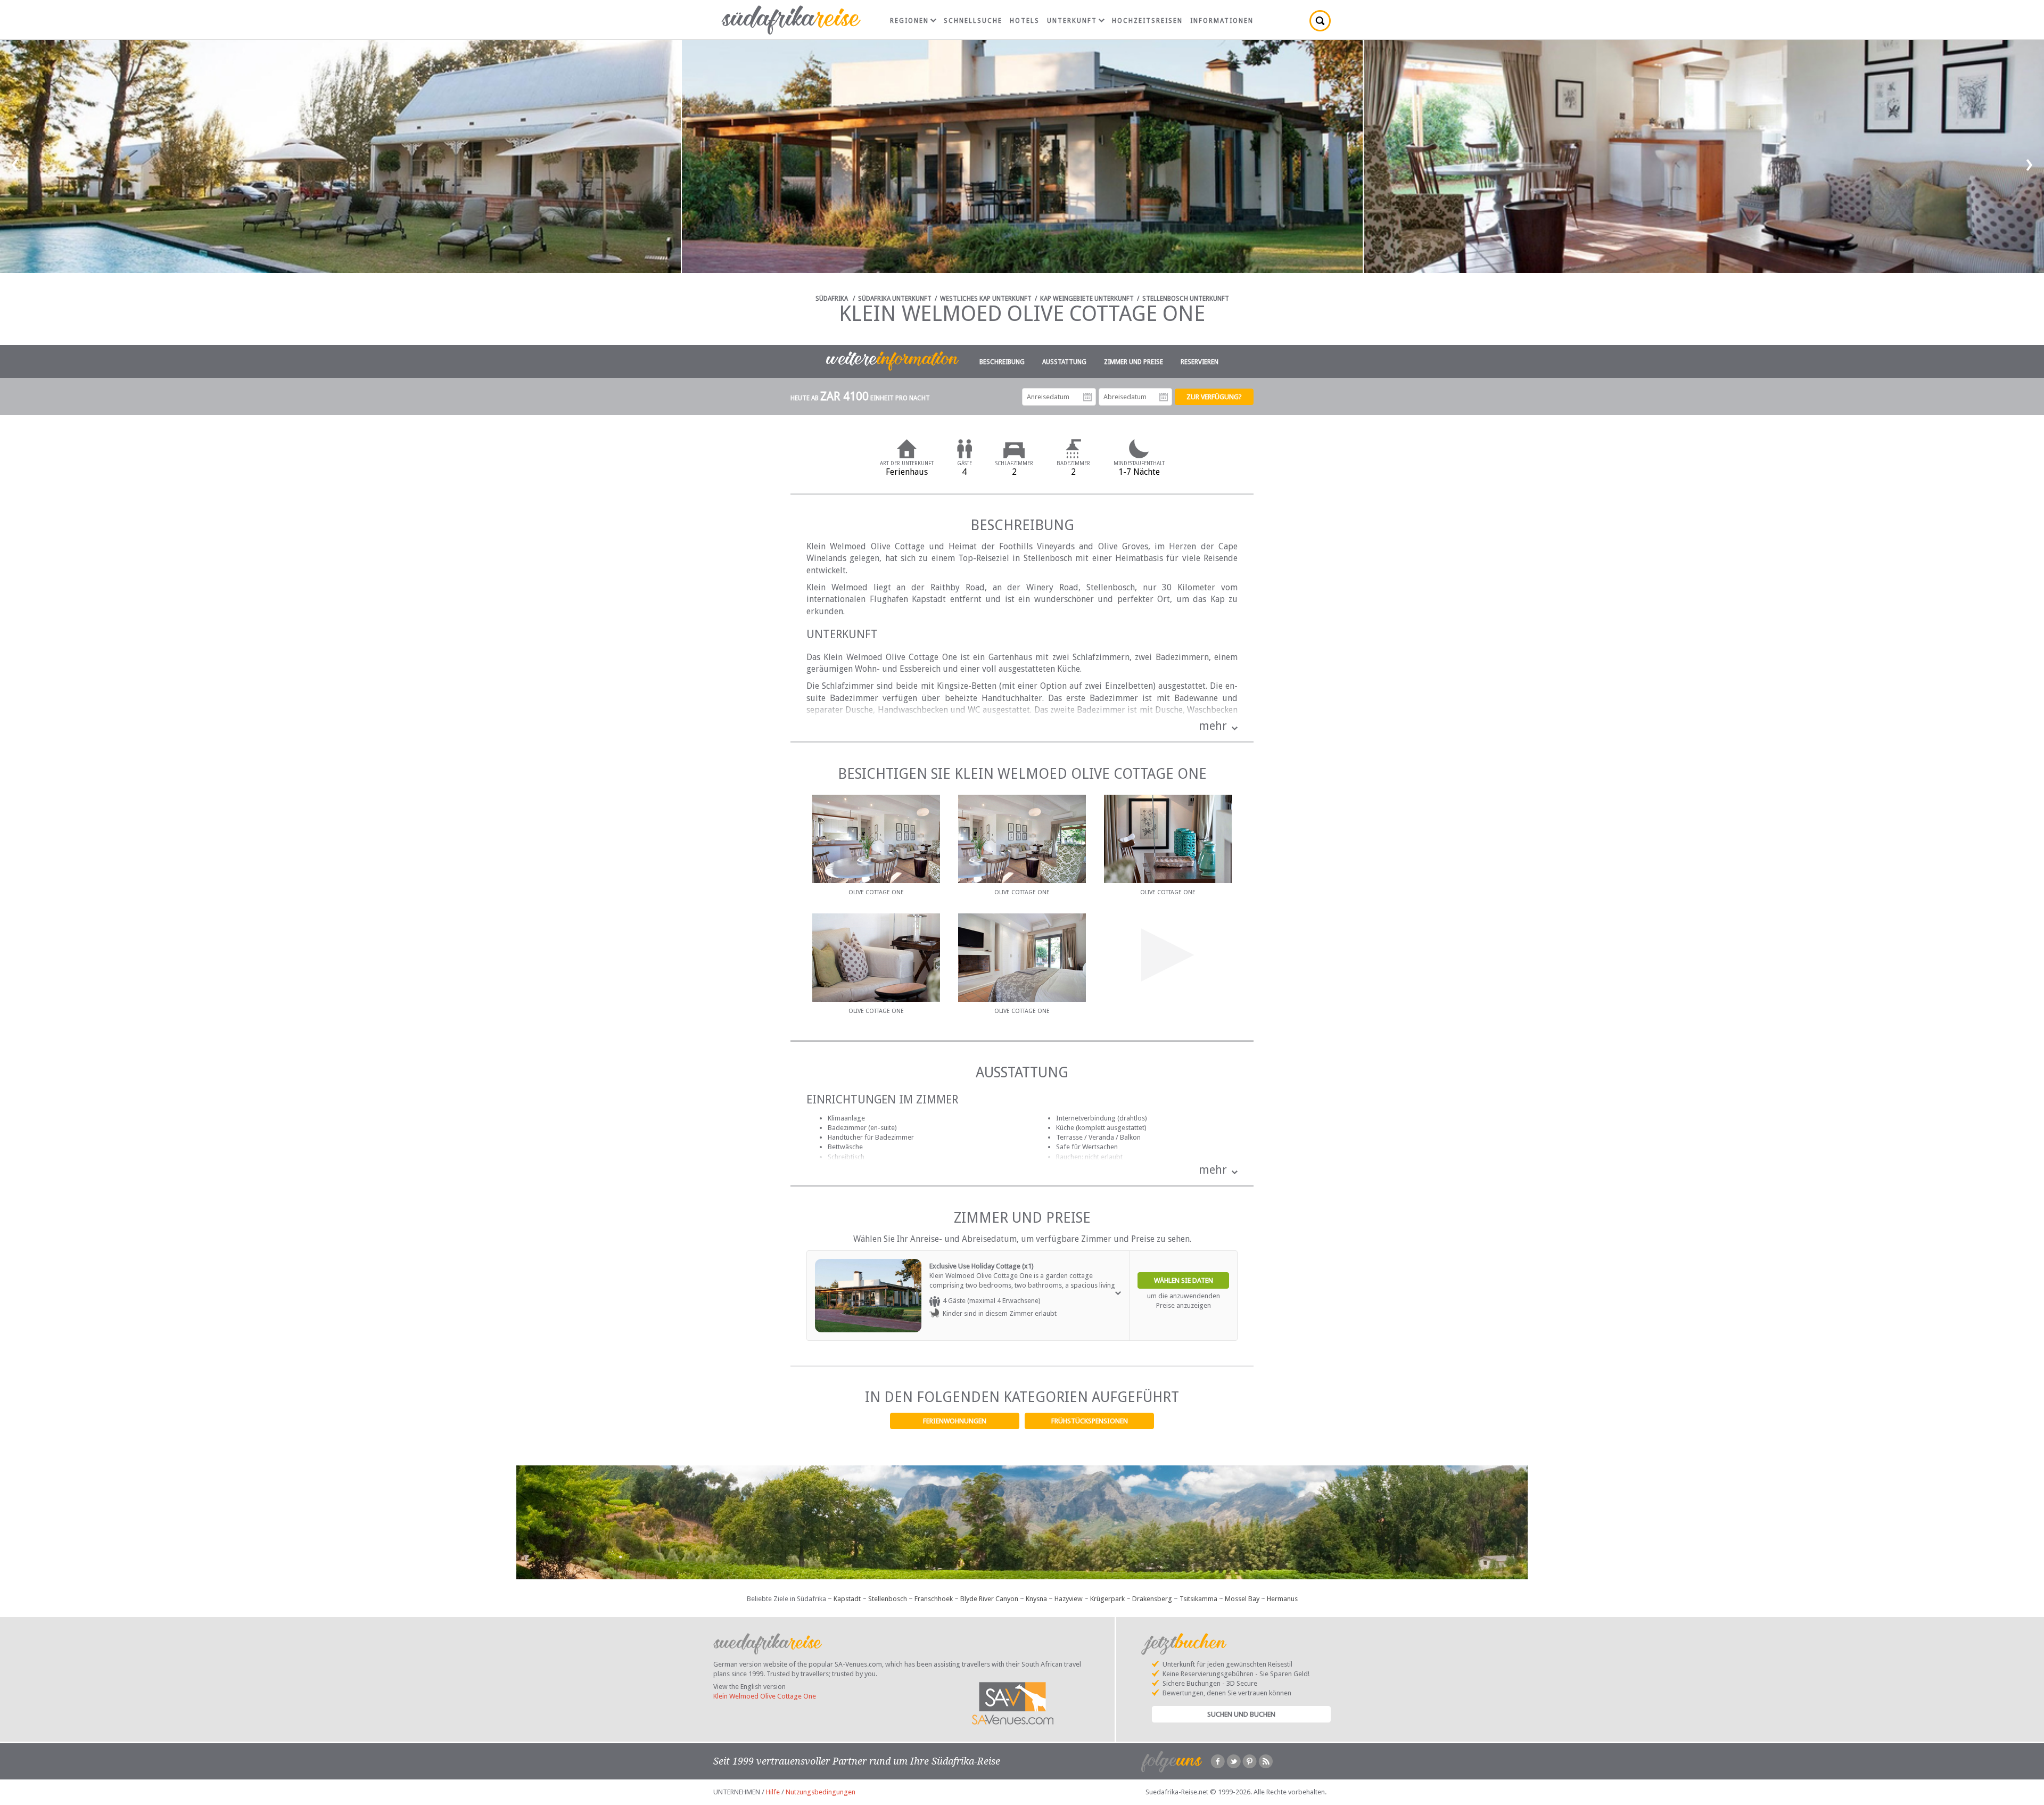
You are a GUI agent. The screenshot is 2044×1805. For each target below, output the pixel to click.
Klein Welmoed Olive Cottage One (765, 1696)
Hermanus (1282, 1599)
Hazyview (1069, 1599)
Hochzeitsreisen (1147, 21)
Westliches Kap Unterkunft (986, 299)
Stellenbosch (888, 1599)
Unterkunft (1072, 21)
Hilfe (773, 1792)
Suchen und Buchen (1241, 1714)
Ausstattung (1064, 362)
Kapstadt (847, 1599)
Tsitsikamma (1198, 1599)
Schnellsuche (973, 21)
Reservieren (1200, 362)
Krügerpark (1107, 1599)
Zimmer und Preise (1134, 362)
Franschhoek (934, 1599)
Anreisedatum (1087, 397)
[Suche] (1320, 21)
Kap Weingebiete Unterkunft (1087, 299)
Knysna (1036, 1599)
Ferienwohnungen (955, 1421)
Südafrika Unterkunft (895, 299)
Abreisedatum (1164, 397)
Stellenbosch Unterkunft (1186, 299)
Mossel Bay (1242, 1599)
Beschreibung (1002, 362)
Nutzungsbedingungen (821, 1792)
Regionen (909, 21)
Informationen (1222, 21)
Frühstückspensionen (1090, 1421)
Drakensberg (1152, 1599)
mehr (1213, 726)
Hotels (1025, 21)
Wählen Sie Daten (1184, 1280)
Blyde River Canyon (989, 1599)
